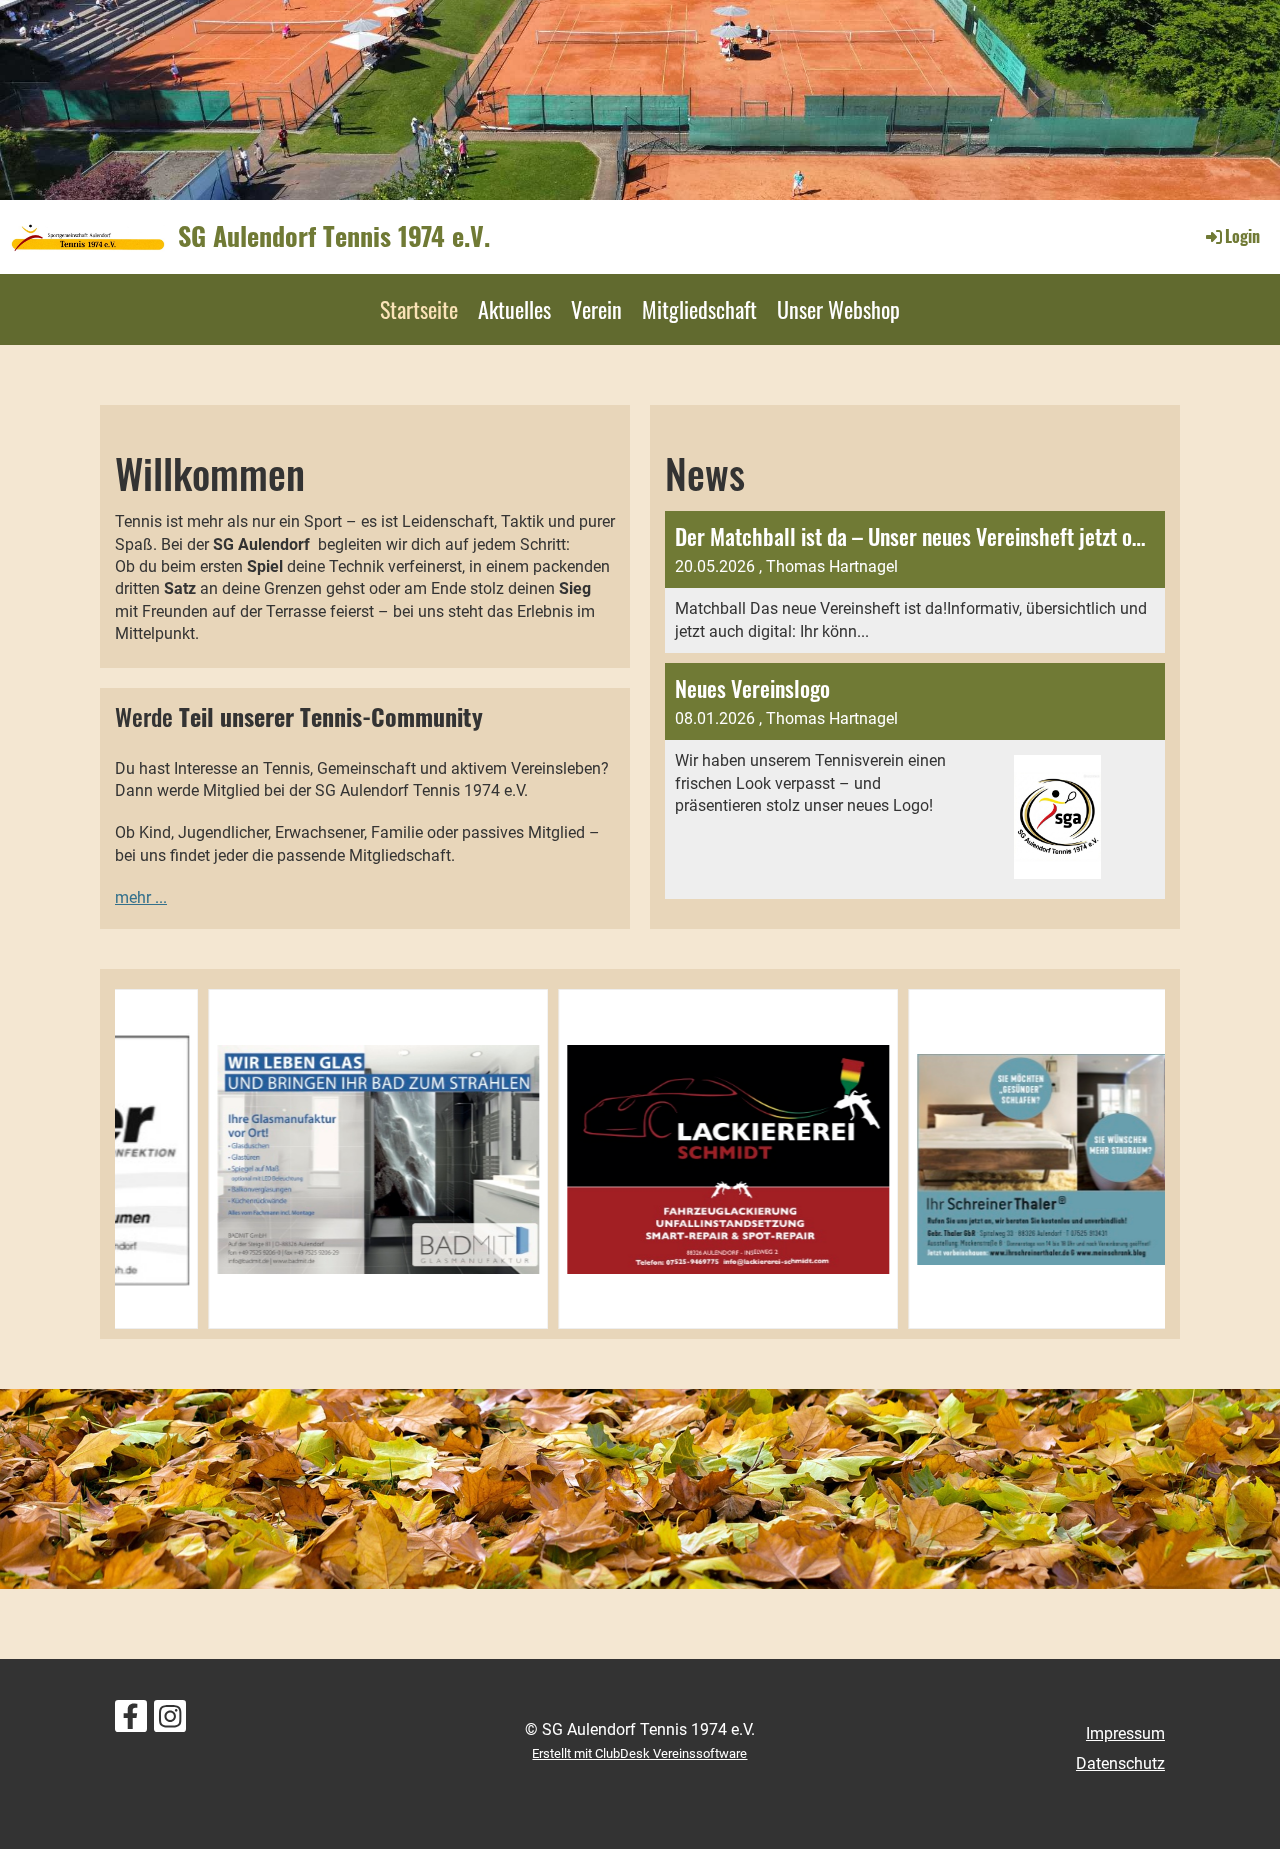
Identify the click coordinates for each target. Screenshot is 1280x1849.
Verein (596, 309)
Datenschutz (1120, 1763)
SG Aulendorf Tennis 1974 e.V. (334, 236)
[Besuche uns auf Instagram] (170, 1721)
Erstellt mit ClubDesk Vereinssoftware (639, 1753)
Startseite (419, 309)
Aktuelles (514, 309)
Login (1242, 236)
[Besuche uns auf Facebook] (131, 1721)
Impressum (1125, 1733)
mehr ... (141, 897)
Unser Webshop (838, 309)
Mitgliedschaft (699, 309)
